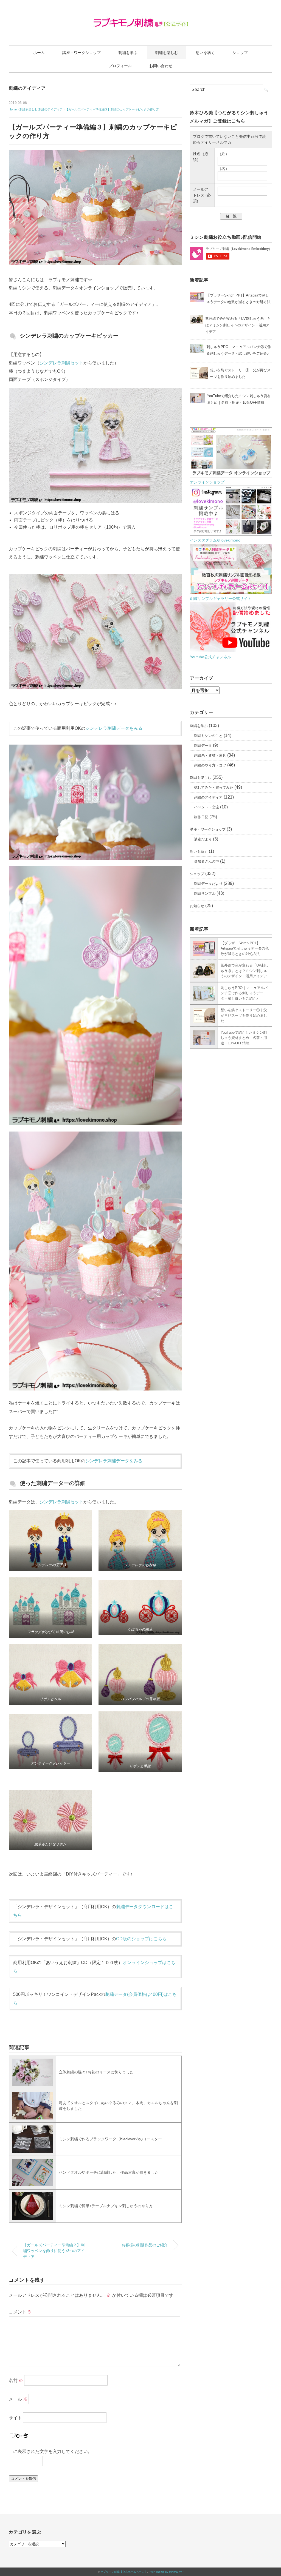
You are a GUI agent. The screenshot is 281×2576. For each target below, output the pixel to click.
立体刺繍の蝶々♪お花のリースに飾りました (96, 2072)
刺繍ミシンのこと (208, 736)
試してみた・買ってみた (214, 787)
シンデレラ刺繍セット (61, 363)
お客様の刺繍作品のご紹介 (145, 2245)
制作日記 (201, 817)
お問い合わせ (161, 66)
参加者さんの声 (206, 861)
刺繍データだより (208, 884)
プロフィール (120, 66)
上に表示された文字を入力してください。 (50, 2451)
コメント (20, 2312)
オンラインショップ (207, 482)
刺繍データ (203, 746)
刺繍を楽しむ (167, 53)
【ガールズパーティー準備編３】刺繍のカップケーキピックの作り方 (112, 109)
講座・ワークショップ (82, 53)
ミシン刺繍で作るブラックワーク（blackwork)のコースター (110, 2139)
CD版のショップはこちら (141, 1939)
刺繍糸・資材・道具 (210, 755)
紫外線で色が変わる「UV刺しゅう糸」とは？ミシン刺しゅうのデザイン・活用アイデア (245, 971)
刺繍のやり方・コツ (210, 765)
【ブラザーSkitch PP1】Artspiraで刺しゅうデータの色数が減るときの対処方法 (245, 948)
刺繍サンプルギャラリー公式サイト (221, 599)
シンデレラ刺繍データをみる (114, 728)
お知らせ (197, 906)
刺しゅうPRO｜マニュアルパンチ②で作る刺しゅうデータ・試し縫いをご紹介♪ (244, 993)
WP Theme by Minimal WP (167, 2572)
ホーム (39, 53)
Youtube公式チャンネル (210, 657)
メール (18, 2399)
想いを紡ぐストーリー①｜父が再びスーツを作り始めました (244, 1015)
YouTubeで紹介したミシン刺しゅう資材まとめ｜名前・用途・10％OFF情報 (244, 1038)
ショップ (240, 53)
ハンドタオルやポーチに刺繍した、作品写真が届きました (109, 2172)
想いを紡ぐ (205, 53)
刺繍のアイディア (27, 88)
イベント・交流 (206, 807)
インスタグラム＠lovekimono (215, 540)
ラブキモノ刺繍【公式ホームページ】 (124, 2572)
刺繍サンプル (205, 894)
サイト (15, 2417)
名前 (16, 2380)
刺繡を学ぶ (128, 53)
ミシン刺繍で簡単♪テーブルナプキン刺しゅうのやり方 (106, 2206)
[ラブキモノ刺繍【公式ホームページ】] (141, 20)
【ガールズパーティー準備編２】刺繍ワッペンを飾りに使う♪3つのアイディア (54, 2251)
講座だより (203, 839)
